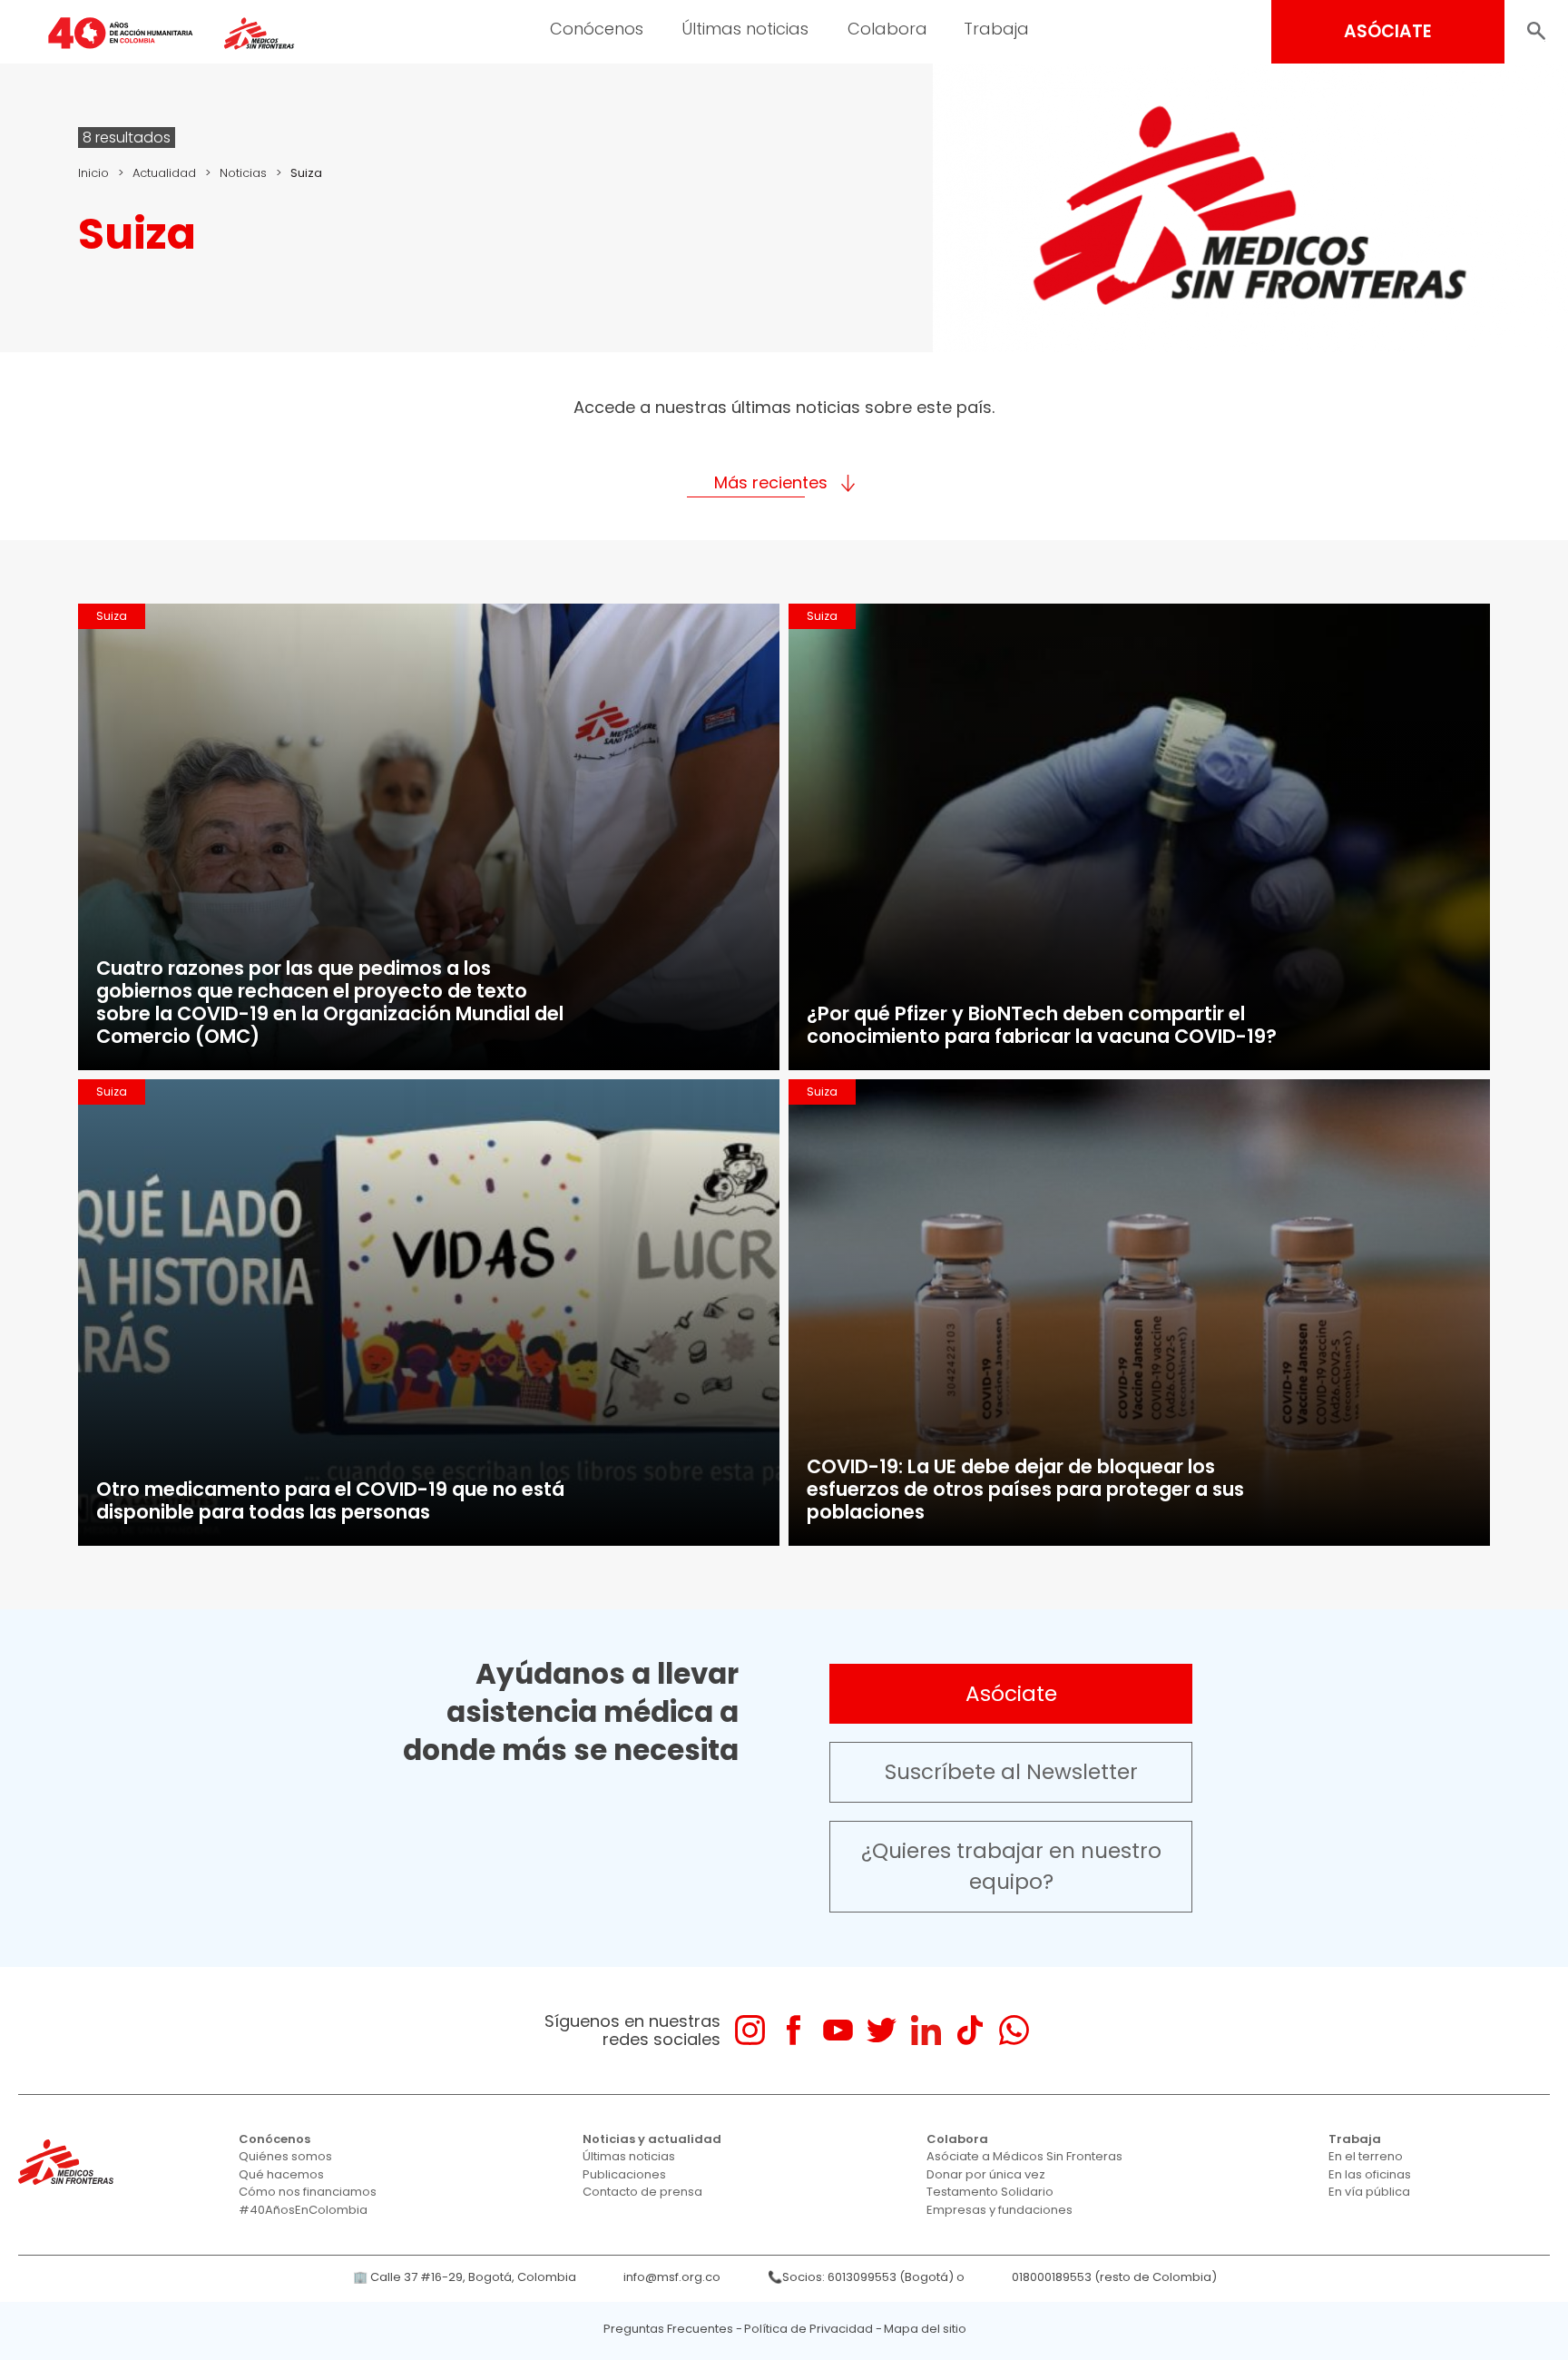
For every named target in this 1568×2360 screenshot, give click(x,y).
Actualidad (164, 173)
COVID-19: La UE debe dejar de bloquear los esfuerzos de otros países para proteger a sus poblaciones (1025, 1489)
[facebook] (794, 2030)
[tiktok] (970, 2030)
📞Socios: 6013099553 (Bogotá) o (866, 2277)
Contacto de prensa (642, 2192)
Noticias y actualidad (652, 2139)
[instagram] (750, 2030)
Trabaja (996, 29)
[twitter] (882, 2030)
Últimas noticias (745, 29)
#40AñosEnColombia (303, 2210)
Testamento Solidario (990, 2192)
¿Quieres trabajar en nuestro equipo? (1011, 1867)
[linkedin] (926, 2030)
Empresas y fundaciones (1000, 2210)
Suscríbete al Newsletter (1011, 1772)
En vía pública (1369, 2192)
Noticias (243, 173)
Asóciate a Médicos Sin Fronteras (1024, 2156)
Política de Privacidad (808, 2329)
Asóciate (1011, 1694)
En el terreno (1366, 2156)
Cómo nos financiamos (308, 2192)
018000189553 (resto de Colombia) (1114, 2277)
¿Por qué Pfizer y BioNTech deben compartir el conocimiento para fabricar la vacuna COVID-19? (1042, 1025)
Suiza (112, 616)
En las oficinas (1370, 2174)
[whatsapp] (1014, 2030)
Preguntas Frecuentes (668, 2329)
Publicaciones (624, 2174)
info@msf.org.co (672, 2277)
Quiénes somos (285, 2156)
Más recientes (771, 482)
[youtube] (838, 2030)
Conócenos (597, 29)
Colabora (887, 29)
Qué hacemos (281, 2174)
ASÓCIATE (1388, 31)
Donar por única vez (986, 2174)
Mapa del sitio (925, 2329)
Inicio (93, 173)
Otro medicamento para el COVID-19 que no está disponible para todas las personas (330, 1500)
